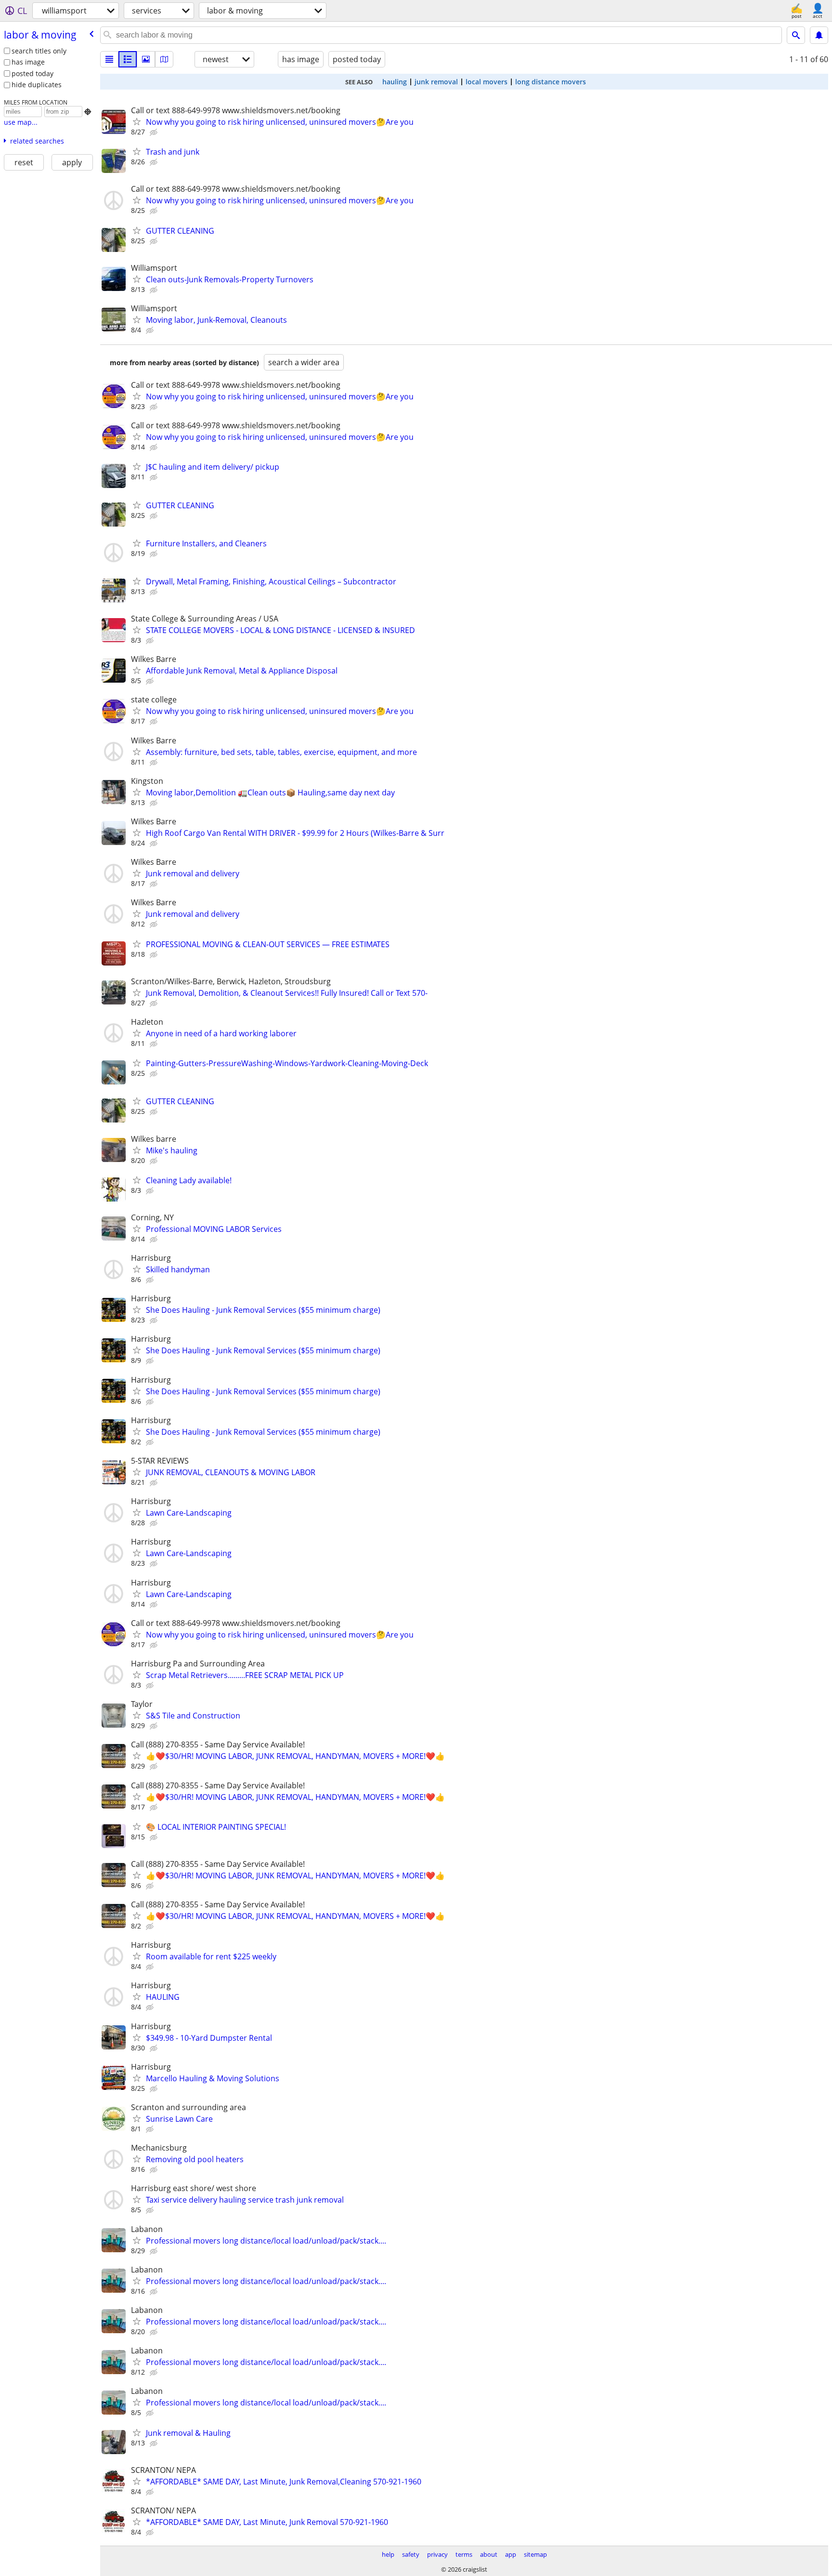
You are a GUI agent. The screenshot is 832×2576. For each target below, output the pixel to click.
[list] (109, 59)
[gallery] (146, 59)
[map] (164, 59)
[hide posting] (155, 132)
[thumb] (128, 59)
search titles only (39, 51)
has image (28, 62)
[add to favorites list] (137, 121)
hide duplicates (37, 85)
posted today (32, 73)
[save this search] (819, 35)
